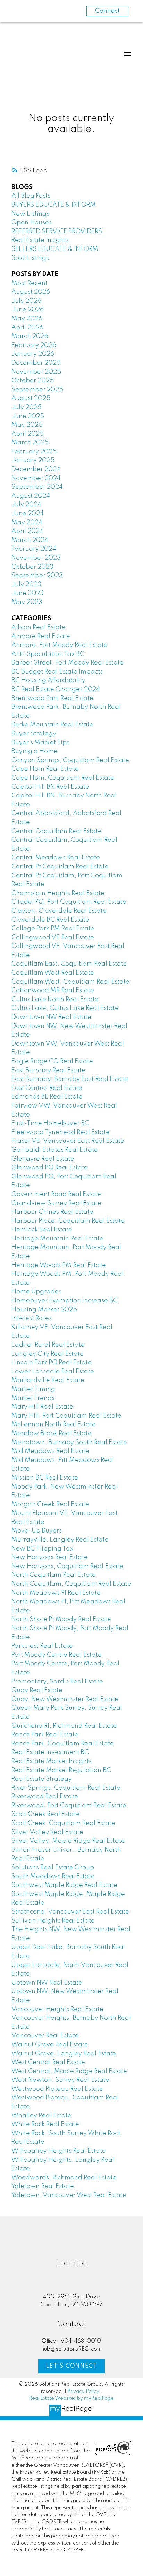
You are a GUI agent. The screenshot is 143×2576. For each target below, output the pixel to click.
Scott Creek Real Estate (46, 1814)
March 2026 (30, 336)
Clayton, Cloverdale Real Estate (59, 911)
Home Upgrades (36, 1292)
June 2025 (28, 416)
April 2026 (27, 328)
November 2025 (36, 372)
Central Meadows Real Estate (56, 858)
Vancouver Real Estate (45, 2036)
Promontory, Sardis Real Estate (57, 1682)
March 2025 (30, 443)
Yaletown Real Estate (43, 2186)
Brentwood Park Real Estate (52, 698)
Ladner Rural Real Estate (48, 1345)
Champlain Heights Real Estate (58, 893)
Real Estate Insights (40, 240)
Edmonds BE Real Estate (47, 1097)
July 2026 (26, 301)
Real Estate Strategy (42, 1779)
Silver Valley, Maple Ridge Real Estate (68, 1841)
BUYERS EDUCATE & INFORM (54, 205)
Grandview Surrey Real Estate (56, 1203)
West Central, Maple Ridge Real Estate (69, 2071)
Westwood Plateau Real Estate (57, 2089)
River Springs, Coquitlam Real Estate (66, 1788)
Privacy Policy (83, 2392)
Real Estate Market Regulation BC (61, 1770)
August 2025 (31, 398)
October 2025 (33, 381)
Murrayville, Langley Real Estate (60, 1540)
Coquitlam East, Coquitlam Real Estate (69, 964)
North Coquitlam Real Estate (54, 1575)
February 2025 (34, 452)
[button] (71, 2366)
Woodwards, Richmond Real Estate (64, 2178)
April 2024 (27, 531)
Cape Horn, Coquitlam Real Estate (63, 778)
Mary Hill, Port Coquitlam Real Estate (66, 1416)
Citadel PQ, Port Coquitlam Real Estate (69, 902)
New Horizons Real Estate (50, 1557)
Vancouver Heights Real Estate (57, 2009)
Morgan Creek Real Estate (50, 1504)
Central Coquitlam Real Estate (57, 831)
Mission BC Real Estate (45, 1478)
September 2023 (37, 576)
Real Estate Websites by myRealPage (71, 2398)
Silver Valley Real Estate (47, 1832)
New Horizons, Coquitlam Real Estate (67, 1566)
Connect (107, 11)
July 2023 (26, 585)
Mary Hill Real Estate (42, 1407)
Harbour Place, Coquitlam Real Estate (68, 1221)
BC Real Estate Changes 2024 (56, 689)
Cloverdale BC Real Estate (50, 920)
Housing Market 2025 (44, 1310)
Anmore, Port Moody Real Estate (60, 645)
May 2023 (27, 602)
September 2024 (37, 487)
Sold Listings (30, 258)
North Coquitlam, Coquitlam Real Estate (71, 1584)
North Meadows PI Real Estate (56, 1593)
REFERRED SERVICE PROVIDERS (57, 232)
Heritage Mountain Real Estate (57, 1239)
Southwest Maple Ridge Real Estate (64, 1885)
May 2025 (27, 425)
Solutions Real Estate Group (53, 1868)
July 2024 (26, 505)
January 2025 (33, 460)
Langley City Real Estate (48, 1354)
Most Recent (30, 283)
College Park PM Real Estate (53, 929)
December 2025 (36, 363)
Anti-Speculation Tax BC (48, 654)
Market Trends (33, 1398)
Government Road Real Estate (56, 1194)
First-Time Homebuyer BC (50, 1123)
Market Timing (33, 1389)
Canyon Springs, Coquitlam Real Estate (70, 760)
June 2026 (28, 310)
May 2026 (27, 319)
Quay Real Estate (37, 1690)
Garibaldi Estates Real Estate (55, 1150)
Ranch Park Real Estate (45, 1735)
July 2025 (27, 407)
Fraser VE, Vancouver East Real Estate (68, 1141)
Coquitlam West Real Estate (53, 973)
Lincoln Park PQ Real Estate (52, 1363)
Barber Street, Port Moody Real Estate (68, 663)
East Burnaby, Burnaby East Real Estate (70, 1079)
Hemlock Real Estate (42, 1230)
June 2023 (28, 593)
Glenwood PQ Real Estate (50, 1168)
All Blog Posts (31, 196)
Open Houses (32, 223)
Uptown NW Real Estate (47, 1983)
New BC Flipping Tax (42, 1549)
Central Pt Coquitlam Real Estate (60, 867)
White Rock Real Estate (45, 2124)
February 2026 (34, 345)
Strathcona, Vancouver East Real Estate (70, 1912)
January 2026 (33, 354)
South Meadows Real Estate (53, 1877)
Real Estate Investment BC (50, 1752)
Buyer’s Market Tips (40, 743)
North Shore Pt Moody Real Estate (61, 1619)
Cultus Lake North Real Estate (55, 1000)
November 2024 (36, 478)
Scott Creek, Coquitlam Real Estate (63, 1823)
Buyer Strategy (34, 734)
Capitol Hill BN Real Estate (50, 787)
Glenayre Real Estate (43, 1159)
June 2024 (28, 514)
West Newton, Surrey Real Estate (60, 2080)
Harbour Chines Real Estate (52, 1212)
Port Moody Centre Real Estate (57, 1655)
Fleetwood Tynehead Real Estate (61, 1132)
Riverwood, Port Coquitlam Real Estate (69, 1806)
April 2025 (28, 434)
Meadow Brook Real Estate (52, 1434)
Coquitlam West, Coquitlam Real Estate (70, 982)
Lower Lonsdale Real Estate (53, 1372)
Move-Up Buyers (37, 1531)
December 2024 (36, 469)
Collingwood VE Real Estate (53, 938)
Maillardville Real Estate (48, 1380)
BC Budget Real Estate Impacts (57, 672)
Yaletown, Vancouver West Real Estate (69, 2195)
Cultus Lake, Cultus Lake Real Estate (65, 1008)
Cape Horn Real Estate (45, 769)
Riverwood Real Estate (45, 1797)
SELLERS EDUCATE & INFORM (55, 249)
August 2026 (31, 292)
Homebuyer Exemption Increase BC (65, 1301)
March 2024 (30, 540)
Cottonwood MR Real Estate (53, 991)
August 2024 (31, 496)
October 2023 (32, 567)
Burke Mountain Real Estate (52, 725)
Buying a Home (35, 751)
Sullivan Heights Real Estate (53, 1921)
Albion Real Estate (39, 627)
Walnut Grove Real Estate (50, 2045)
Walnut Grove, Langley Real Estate (64, 2054)
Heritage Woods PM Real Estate (59, 1265)
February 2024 (34, 549)
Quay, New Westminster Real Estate (65, 1699)
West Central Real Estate (48, 2062)
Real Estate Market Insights (52, 1761)
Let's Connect (72, 2366)
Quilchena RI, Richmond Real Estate (64, 1726)
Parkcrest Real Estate (42, 1646)
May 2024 (27, 523)
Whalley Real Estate (41, 2116)
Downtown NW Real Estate (51, 1017)
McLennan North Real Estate (54, 1425)
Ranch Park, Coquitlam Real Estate (63, 1744)
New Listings (30, 214)
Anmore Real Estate (41, 636)
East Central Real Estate (47, 1088)
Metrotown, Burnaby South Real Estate (69, 1443)
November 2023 (36, 558)
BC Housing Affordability (48, 680)
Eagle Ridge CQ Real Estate (52, 1061)
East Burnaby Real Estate (48, 1070)
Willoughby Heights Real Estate (59, 2151)
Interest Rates (32, 1318)
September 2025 (37, 390)
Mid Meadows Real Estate (50, 1451)
